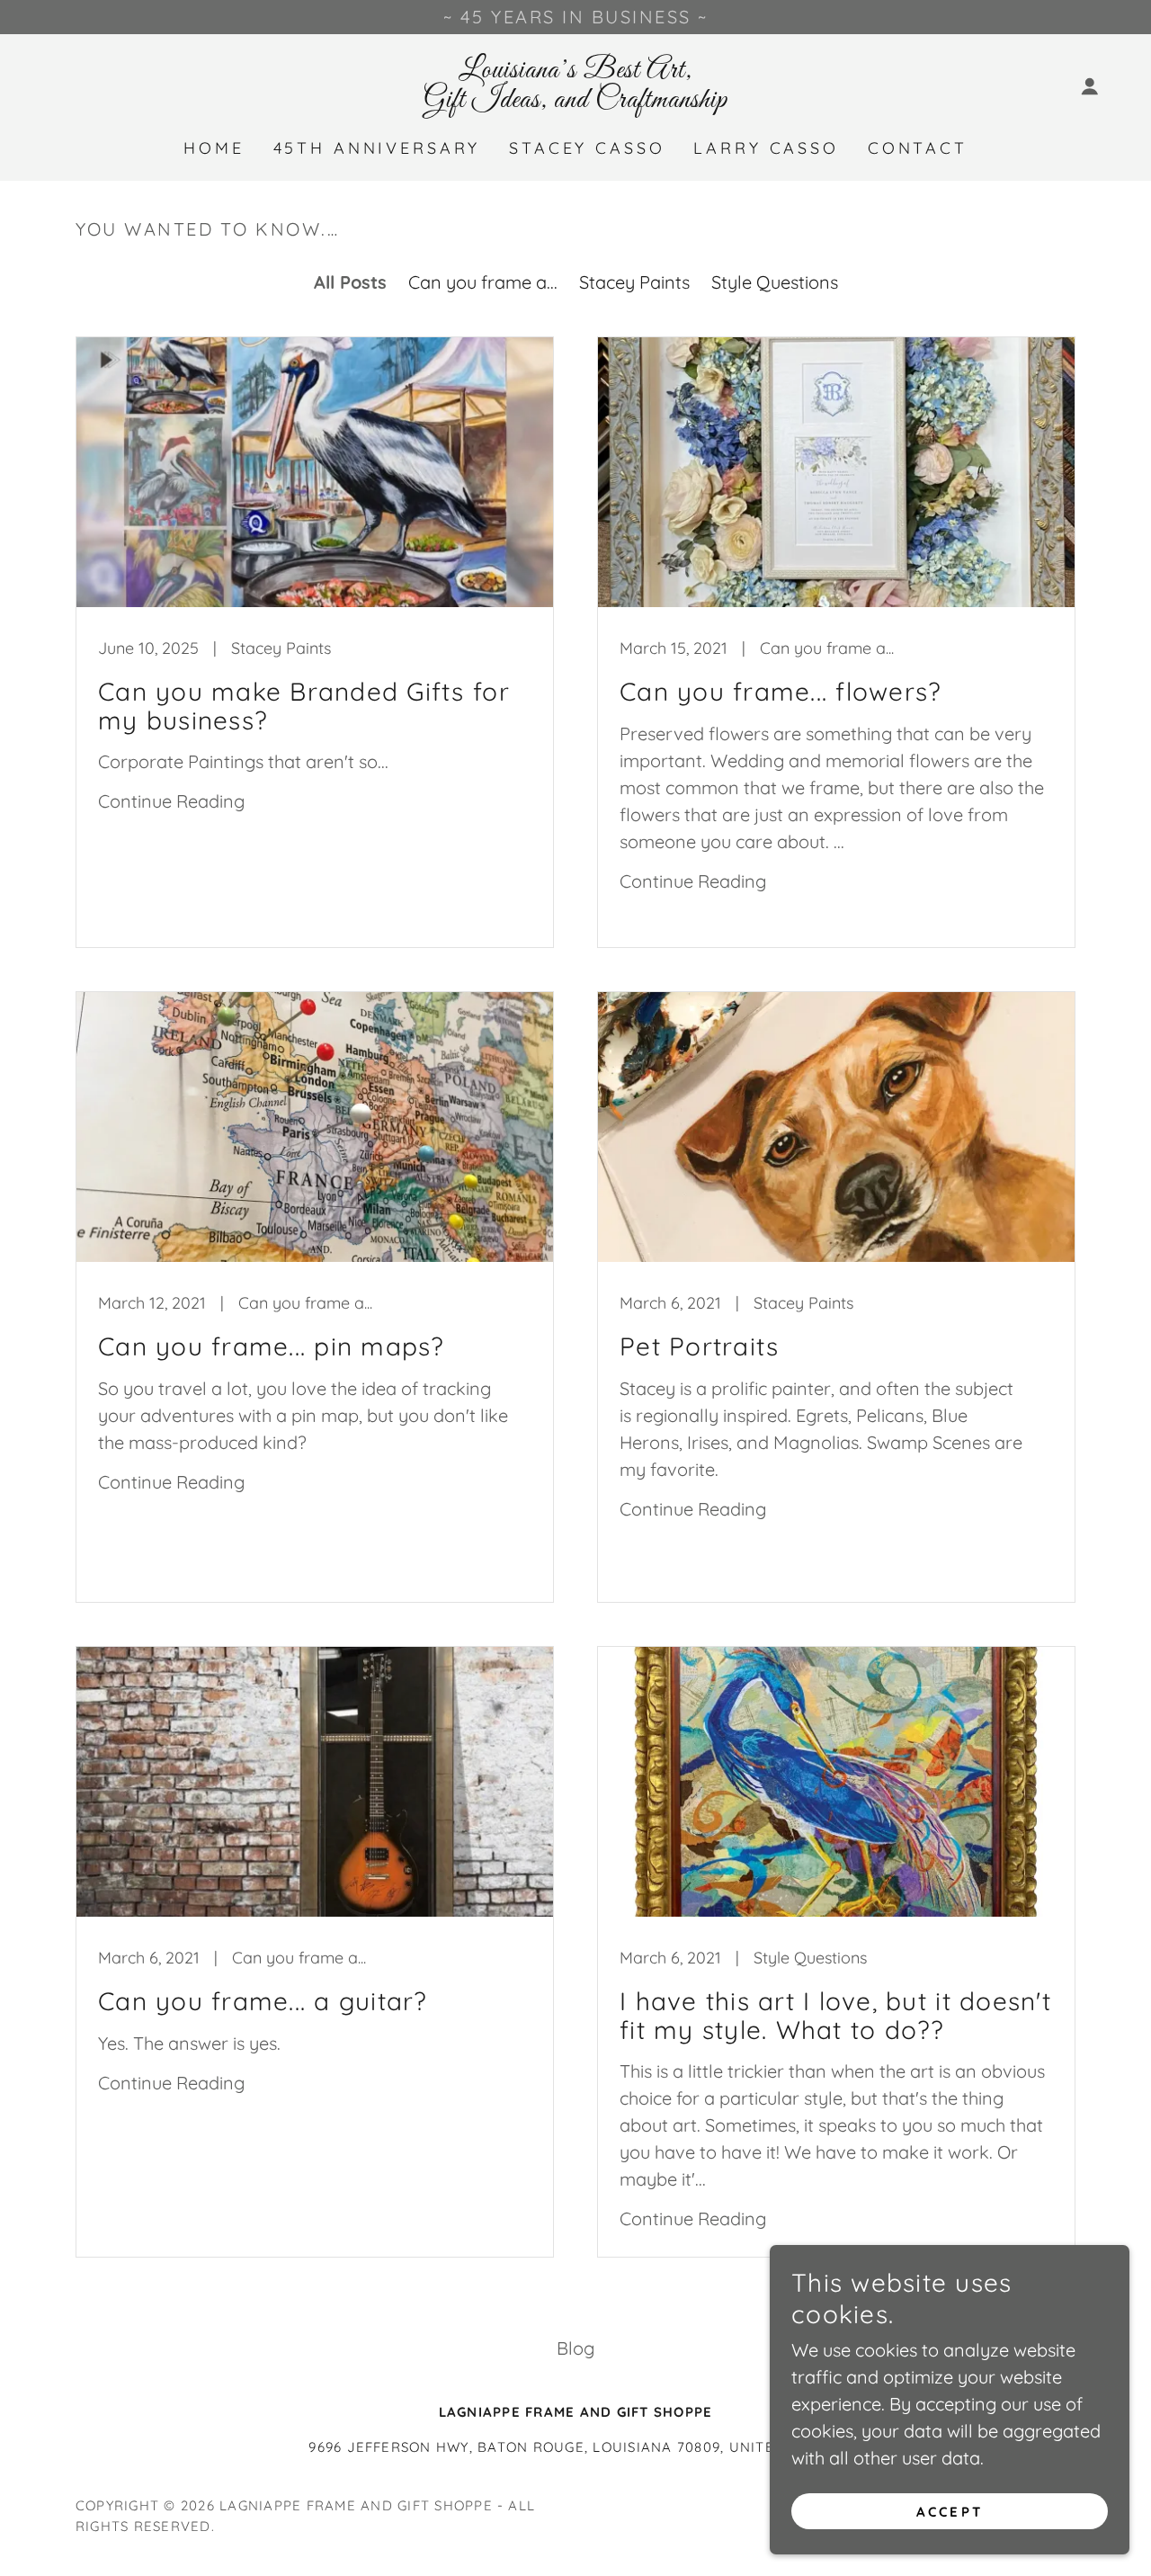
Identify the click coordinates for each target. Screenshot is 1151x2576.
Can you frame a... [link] (483, 282)
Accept (950, 2512)
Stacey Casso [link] (587, 148)
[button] (1090, 86)
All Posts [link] (350, 282)
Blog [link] (575, 2348)
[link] (575, 100)
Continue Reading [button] (171, 801)
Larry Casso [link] (766, 148)
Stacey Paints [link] (634, 282)
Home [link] (214, 148)
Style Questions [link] (775, 282)
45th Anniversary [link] (377, 148)
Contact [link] (918, 148)
